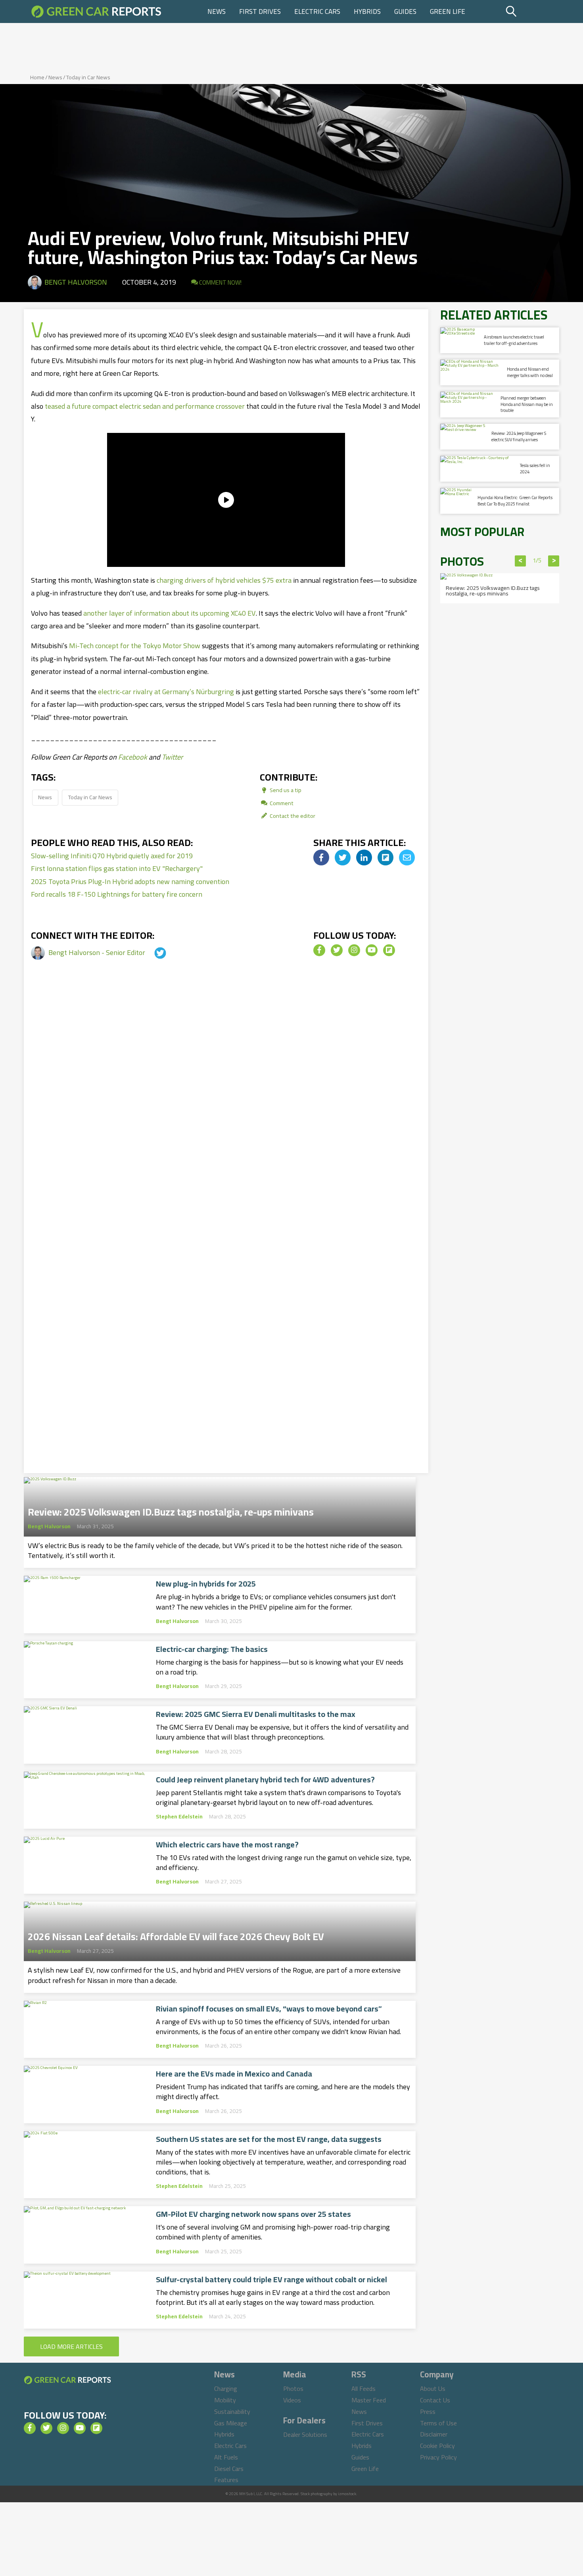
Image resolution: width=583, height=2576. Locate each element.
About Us (433, 2388)
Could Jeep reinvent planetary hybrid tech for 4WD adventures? (265, 1780)
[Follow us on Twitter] (337, 950)
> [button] (554, 561)
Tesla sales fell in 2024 (535, 468)
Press (428, 2411)
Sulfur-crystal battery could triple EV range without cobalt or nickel (271, 2279)
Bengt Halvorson (76, 282)
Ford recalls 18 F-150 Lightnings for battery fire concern (117, 894)
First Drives (260, 11)
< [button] (521, 561)
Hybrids (367, 11)
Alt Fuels (226, 2457)
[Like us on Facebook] (319, 950)
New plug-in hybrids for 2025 (206, 1584)
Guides (405, 11)
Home (37, 77)
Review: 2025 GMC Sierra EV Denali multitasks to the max (256, 1714)
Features (226, 2480)
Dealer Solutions (305, 2434)
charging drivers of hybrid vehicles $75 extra (224, 580)
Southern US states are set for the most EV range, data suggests (269, 2139)
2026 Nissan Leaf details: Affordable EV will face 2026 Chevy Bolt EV (176, 1934)
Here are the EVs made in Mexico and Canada (234, 2074)
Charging (226, 2388)
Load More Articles (71, 2346)
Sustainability (232, 2411)
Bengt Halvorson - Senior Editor (98, 952)
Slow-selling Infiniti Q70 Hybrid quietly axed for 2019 (112, 856)
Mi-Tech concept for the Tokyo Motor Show (135, 646)
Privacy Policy (438, 2457)
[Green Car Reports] (96, 11)
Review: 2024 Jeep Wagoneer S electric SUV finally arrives (519, 436)
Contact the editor (292, 816)
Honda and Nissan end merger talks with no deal (530, 372)
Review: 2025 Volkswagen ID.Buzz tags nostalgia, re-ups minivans (171, 1510)
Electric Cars (317, 11)
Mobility (225, 2400)
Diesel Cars (229, 2469)
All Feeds (363, 2388)
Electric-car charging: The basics (212, 1649)
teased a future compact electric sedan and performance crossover (145, 406)
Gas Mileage (231, 2423)
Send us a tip (285, 790)
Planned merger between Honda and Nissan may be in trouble (527, 404)
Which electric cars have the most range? (227, 1845)
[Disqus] (226, 1107)
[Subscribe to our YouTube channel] (372, 950)
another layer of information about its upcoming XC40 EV (170, 613)
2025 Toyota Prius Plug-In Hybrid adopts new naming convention (130, 881)
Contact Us (435, 2400)
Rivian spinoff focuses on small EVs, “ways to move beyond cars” (269, 2009)
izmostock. (348, 2494)
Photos (293, 2388)
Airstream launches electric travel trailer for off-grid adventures (514, 340)
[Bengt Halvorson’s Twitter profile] (153, 952)
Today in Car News (88, 77)
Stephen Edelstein (179, 1816)
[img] (321, 857)
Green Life (448, 11)
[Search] (531, 11)
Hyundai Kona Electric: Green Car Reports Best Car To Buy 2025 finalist (515, 500)
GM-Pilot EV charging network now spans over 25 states (253, 2214)
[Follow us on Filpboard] (389, 950)
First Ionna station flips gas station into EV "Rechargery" (117, 868)
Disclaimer (434, 2434)
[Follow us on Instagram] (354, 950)
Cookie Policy (437, 2446)
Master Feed (369, 2400)
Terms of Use (438, 2423)
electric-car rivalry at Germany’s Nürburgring (166, 692)
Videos (292, 2400)
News (217, 11)
